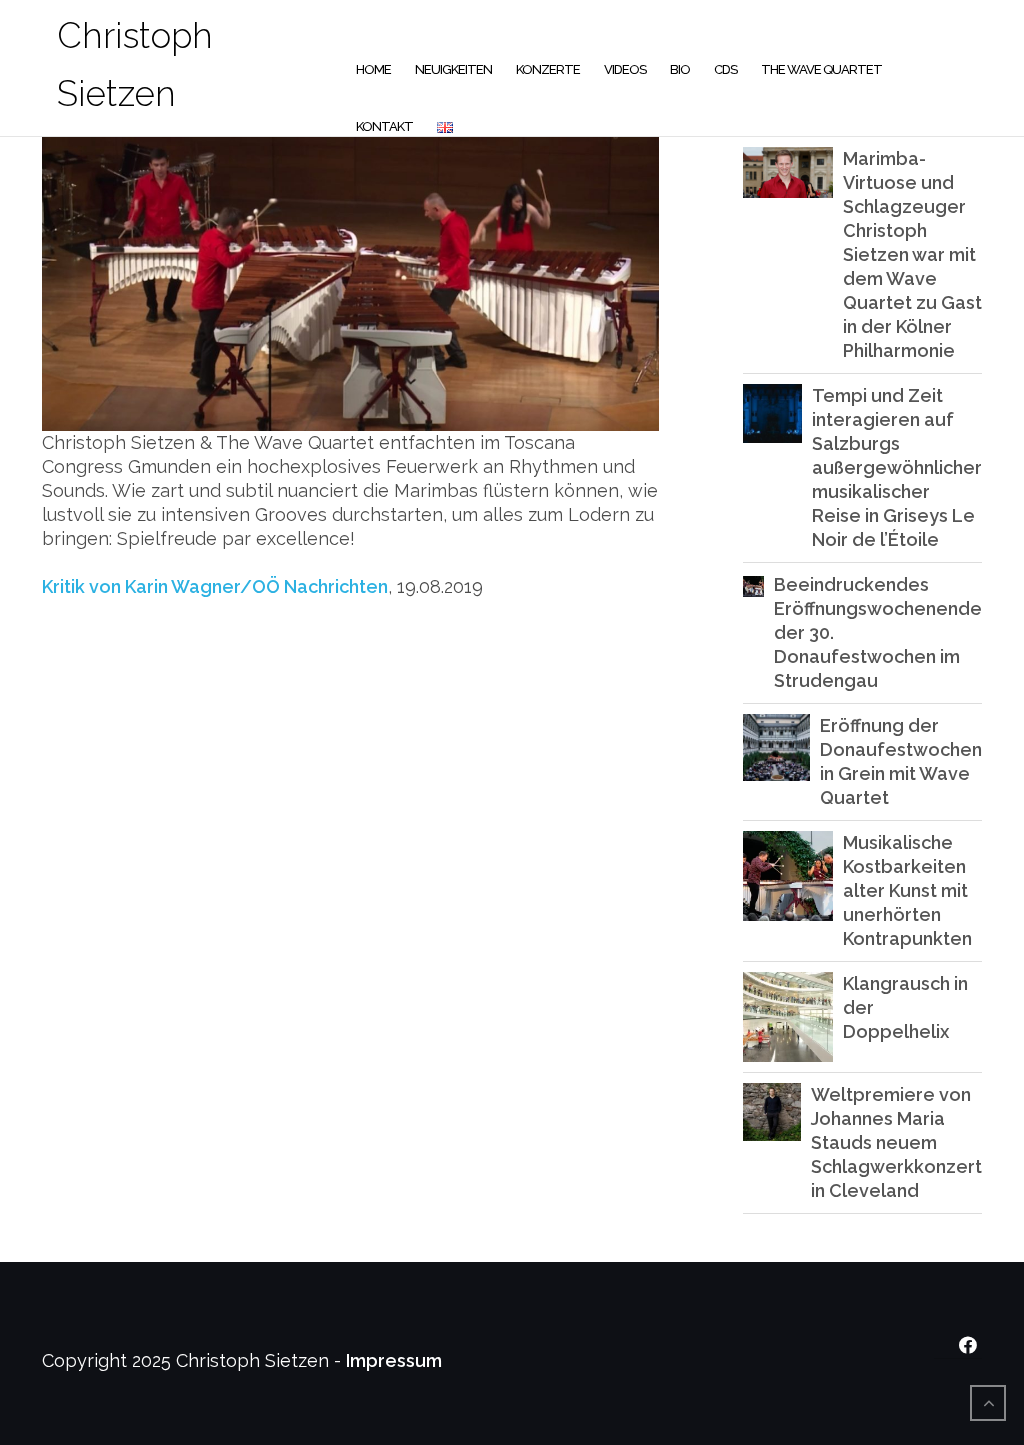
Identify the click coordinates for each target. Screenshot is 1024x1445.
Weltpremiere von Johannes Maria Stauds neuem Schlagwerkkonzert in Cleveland (896, 1142)
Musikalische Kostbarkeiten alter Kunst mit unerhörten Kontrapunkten (907, 890)
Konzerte (548, 69)
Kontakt (384, 126)
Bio (680, 69)
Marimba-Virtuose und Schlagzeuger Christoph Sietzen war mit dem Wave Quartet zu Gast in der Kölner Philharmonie (912, 254)
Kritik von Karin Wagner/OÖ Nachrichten (215, 586)
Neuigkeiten (453, 69)
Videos (625, 69)
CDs (725, 69)
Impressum (394, 1360)
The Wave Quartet (821, 69)
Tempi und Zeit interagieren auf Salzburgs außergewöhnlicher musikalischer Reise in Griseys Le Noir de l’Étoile (897, 467)
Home (373, 69)
